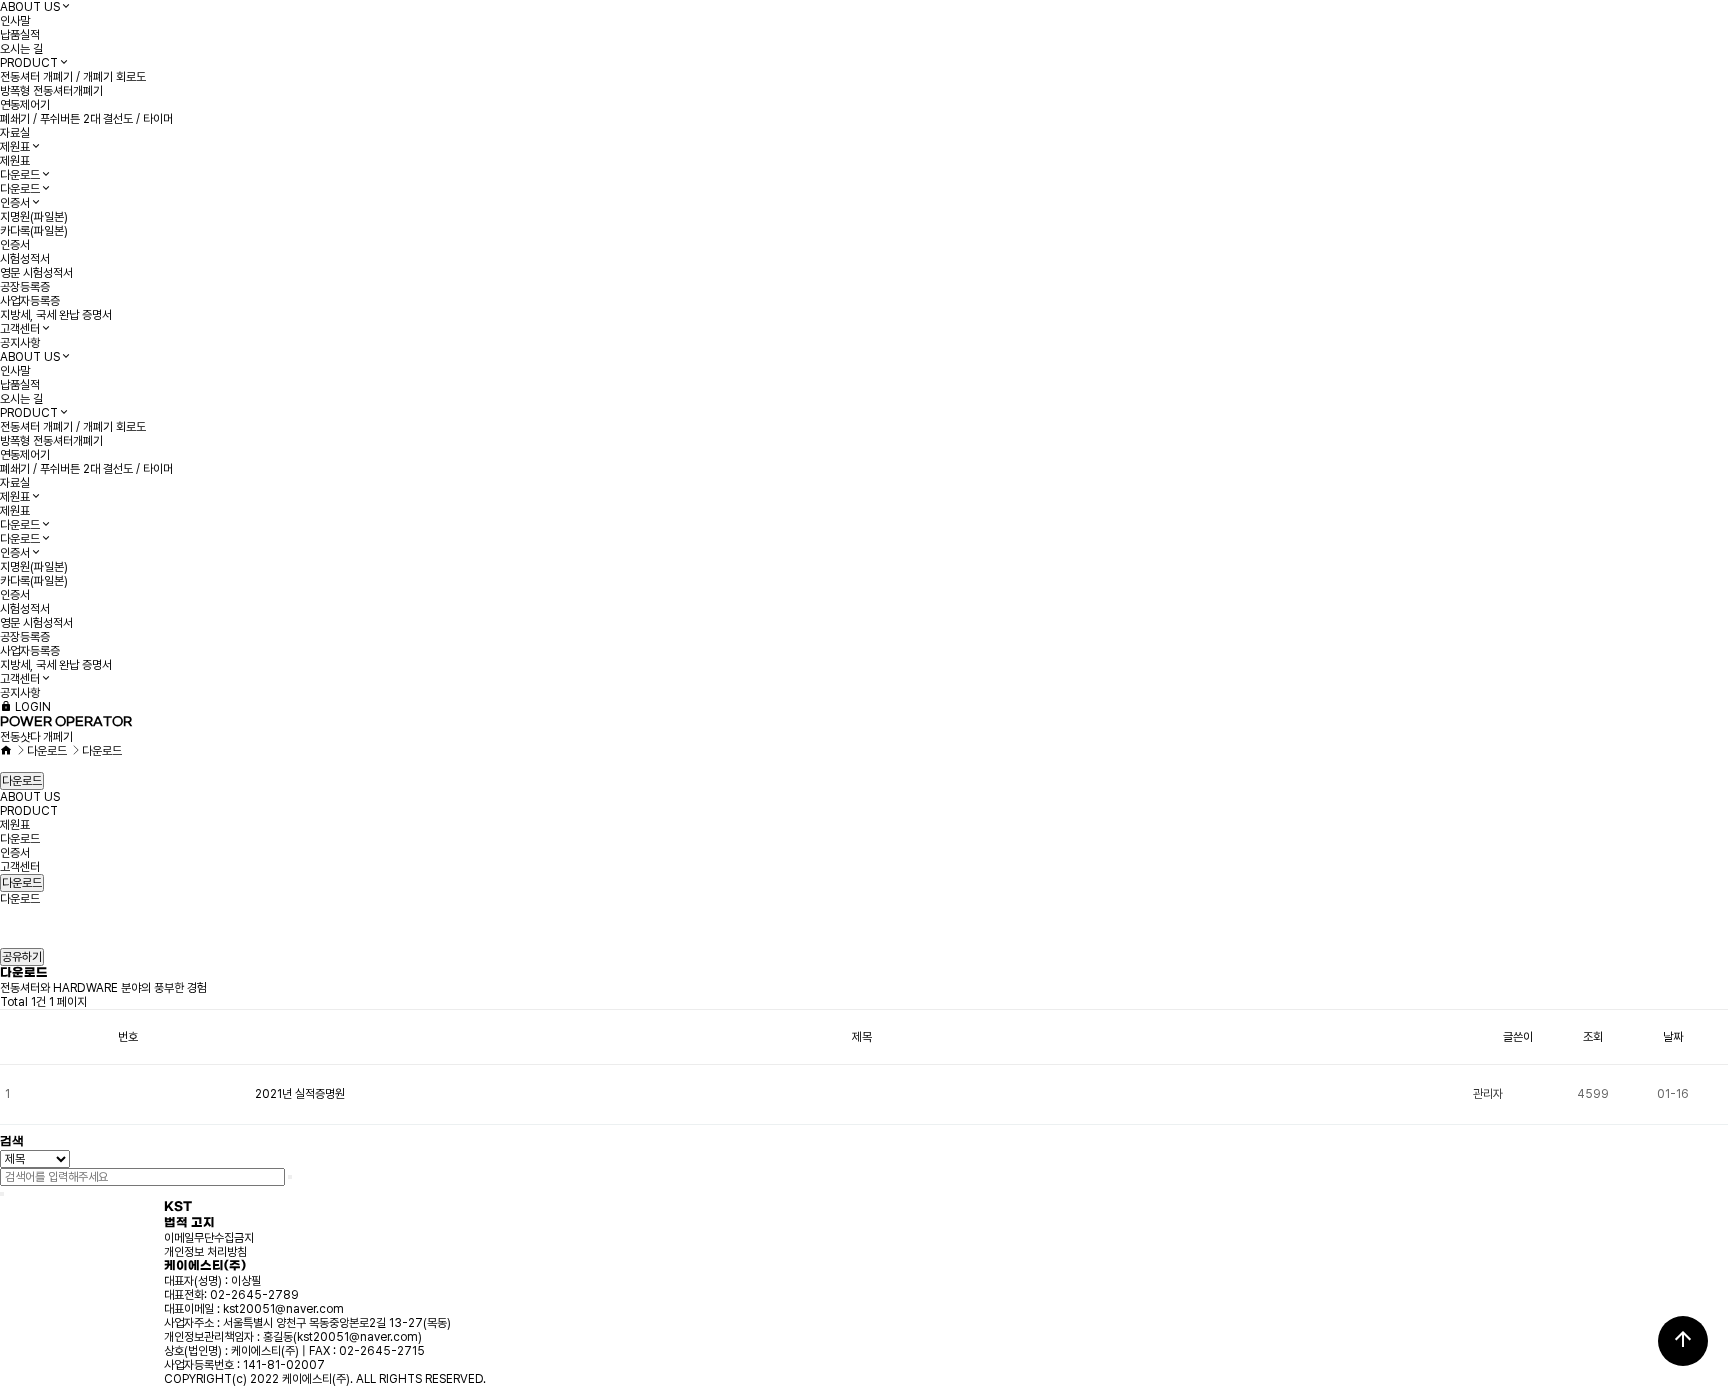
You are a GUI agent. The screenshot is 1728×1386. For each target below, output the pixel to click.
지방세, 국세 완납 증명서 (56, 315)
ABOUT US (30, 7)
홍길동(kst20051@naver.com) (342, 1337)
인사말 (15, 21)
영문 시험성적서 (36, 273)
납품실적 (20, 35)
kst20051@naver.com (283, 1309)
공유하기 (22, 957)
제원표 (15, 147)
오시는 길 (21, 49)
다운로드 (20, 175)
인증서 (15, 203)
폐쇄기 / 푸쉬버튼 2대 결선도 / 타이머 (86, 119)
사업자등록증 (30, 301)
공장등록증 (25, 287)
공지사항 (20, 343)
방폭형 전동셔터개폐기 (51, 91)
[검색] (290, 1177)
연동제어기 (25, 105)
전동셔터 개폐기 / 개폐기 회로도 (73, 77)
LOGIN (31, 707)
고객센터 (20, 329)
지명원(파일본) (34, 217)
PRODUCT (29, 63)
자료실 (15, 133)
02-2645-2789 (254, 1295)
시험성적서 (25, 259)
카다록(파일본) (34, 231)
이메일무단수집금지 (209, 1238)
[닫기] (2, 1194)
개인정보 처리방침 (205, 1252)
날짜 (1673, 1037)
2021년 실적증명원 (300, 1094)
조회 (1593, 1037)
